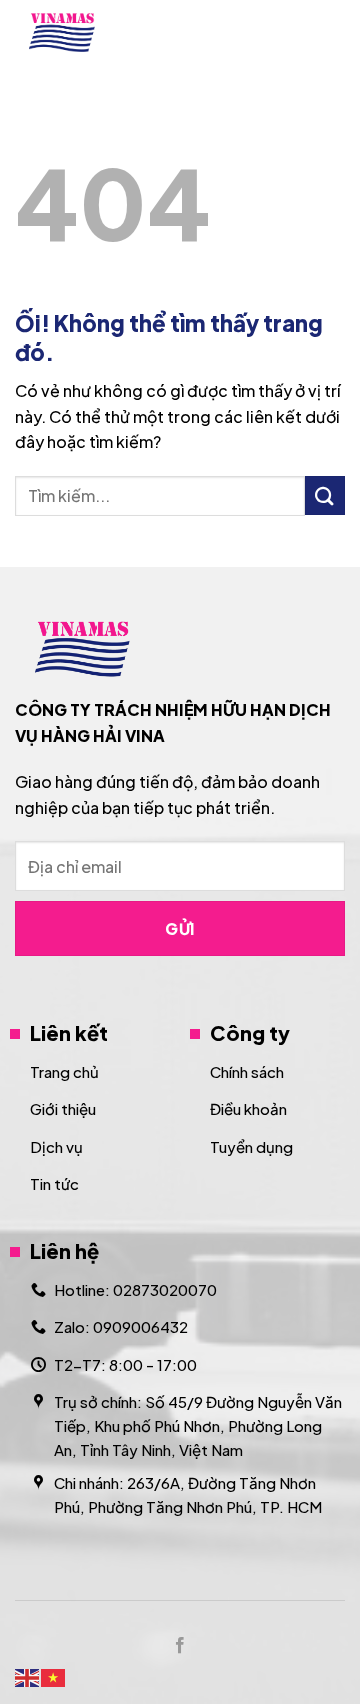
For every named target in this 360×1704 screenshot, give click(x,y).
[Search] (282, 32)
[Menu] (333, 32)
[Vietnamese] (54, 1675)
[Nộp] (325, 495)
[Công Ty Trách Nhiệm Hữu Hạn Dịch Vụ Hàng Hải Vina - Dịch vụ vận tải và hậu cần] (101, 32)
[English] (28, 1675)
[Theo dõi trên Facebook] (180, 1646)
